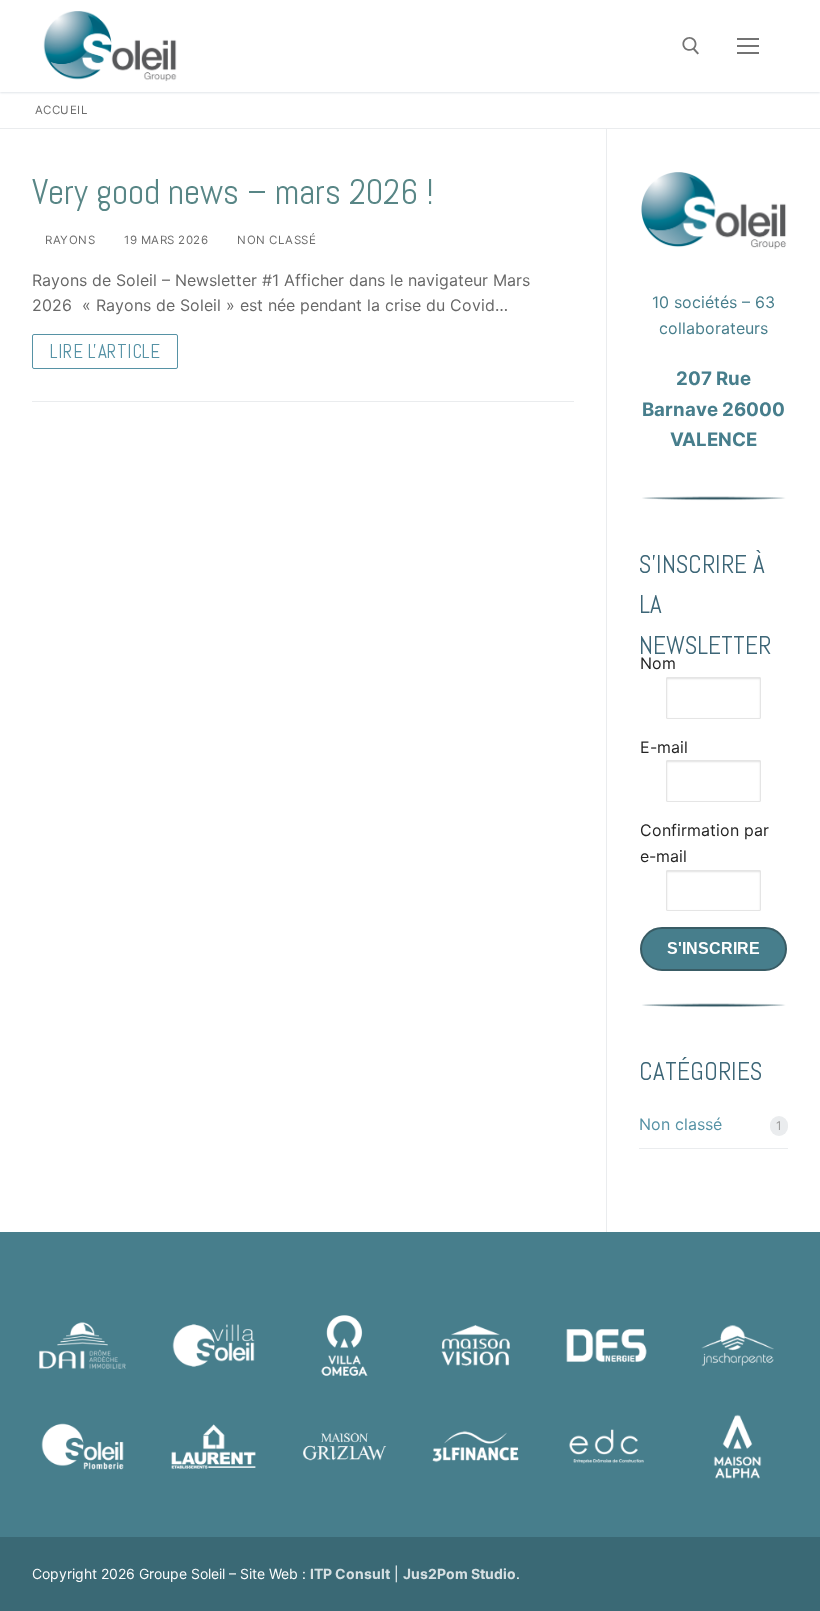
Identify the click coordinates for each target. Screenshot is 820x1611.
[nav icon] (748, 46)
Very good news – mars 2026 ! (233, 192)
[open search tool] (691, 46)
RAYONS (68, 240)
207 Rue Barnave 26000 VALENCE (713, 408)
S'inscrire (713, 948)
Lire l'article (105, 351)
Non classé (275, 240)
